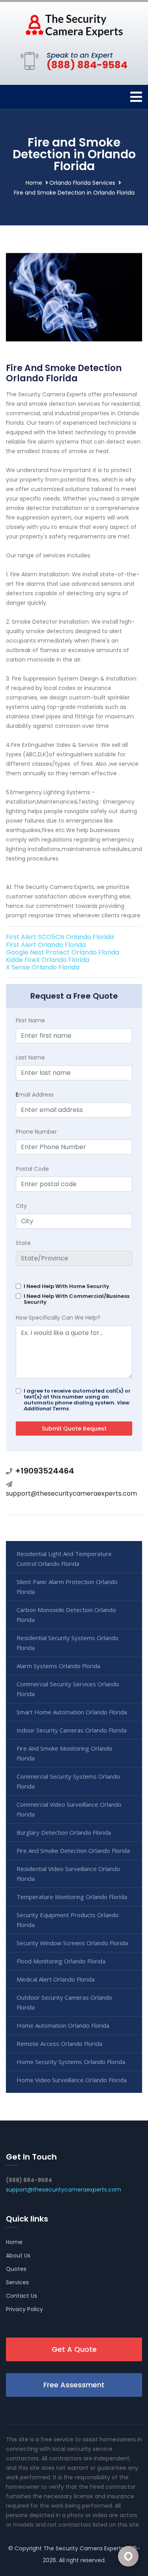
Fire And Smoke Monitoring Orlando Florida (65, 1753)
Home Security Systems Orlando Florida (71, 2062)
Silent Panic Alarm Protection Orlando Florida (67, 1587)
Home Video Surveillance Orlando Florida (72, 2080)
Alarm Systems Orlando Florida (58, 1666)
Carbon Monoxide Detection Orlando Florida (66, 1615)
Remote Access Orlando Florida (59, 2044)
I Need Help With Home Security (67, 1286)
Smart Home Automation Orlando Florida (72, 1712)
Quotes (16, 2269)
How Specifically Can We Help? (58, 1318)
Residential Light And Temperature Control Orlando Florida (64, 1559)
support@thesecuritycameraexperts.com (71, 1493)
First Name (30, 1020)
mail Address (35, 1095)
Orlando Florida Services (82, 183)
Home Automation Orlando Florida (63, 2025)
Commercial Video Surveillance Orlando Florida (69, 1809)
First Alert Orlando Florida (46, 945)
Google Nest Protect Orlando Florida (63, 952)
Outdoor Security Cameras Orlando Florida (64, 2002)
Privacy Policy (24, 2309)
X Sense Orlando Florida (43, 967)
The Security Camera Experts (84, 2548)
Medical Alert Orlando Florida (56, 1979)
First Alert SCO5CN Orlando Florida (60, 937)
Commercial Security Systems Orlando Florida (68, 1781)
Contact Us (22, 2296)
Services (17, 2282)
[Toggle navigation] (136, 97)
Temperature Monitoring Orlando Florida (72, 1897)
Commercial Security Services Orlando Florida (68, 1689)
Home (34, 183)
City (21, 1206)
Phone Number (36, 1132)
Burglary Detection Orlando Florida (64, 1832)
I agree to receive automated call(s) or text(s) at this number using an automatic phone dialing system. (77, 1400)
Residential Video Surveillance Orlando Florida (68, 1874)
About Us (18, 2255)
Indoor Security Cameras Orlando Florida (72, 1730)
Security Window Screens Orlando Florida (72, 1943)
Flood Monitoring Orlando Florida (61, 1961)
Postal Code (32, 1169)
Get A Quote (74, 2349)
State (23, 1243)
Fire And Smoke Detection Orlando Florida (73, 1850)
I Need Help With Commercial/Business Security (77, 1299)
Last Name (30, 1057)
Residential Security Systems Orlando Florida (67, 1643)
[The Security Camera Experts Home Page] (74, 25)
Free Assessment (74, 2385)
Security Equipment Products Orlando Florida (68, 1920)
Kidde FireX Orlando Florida (48, 960)
